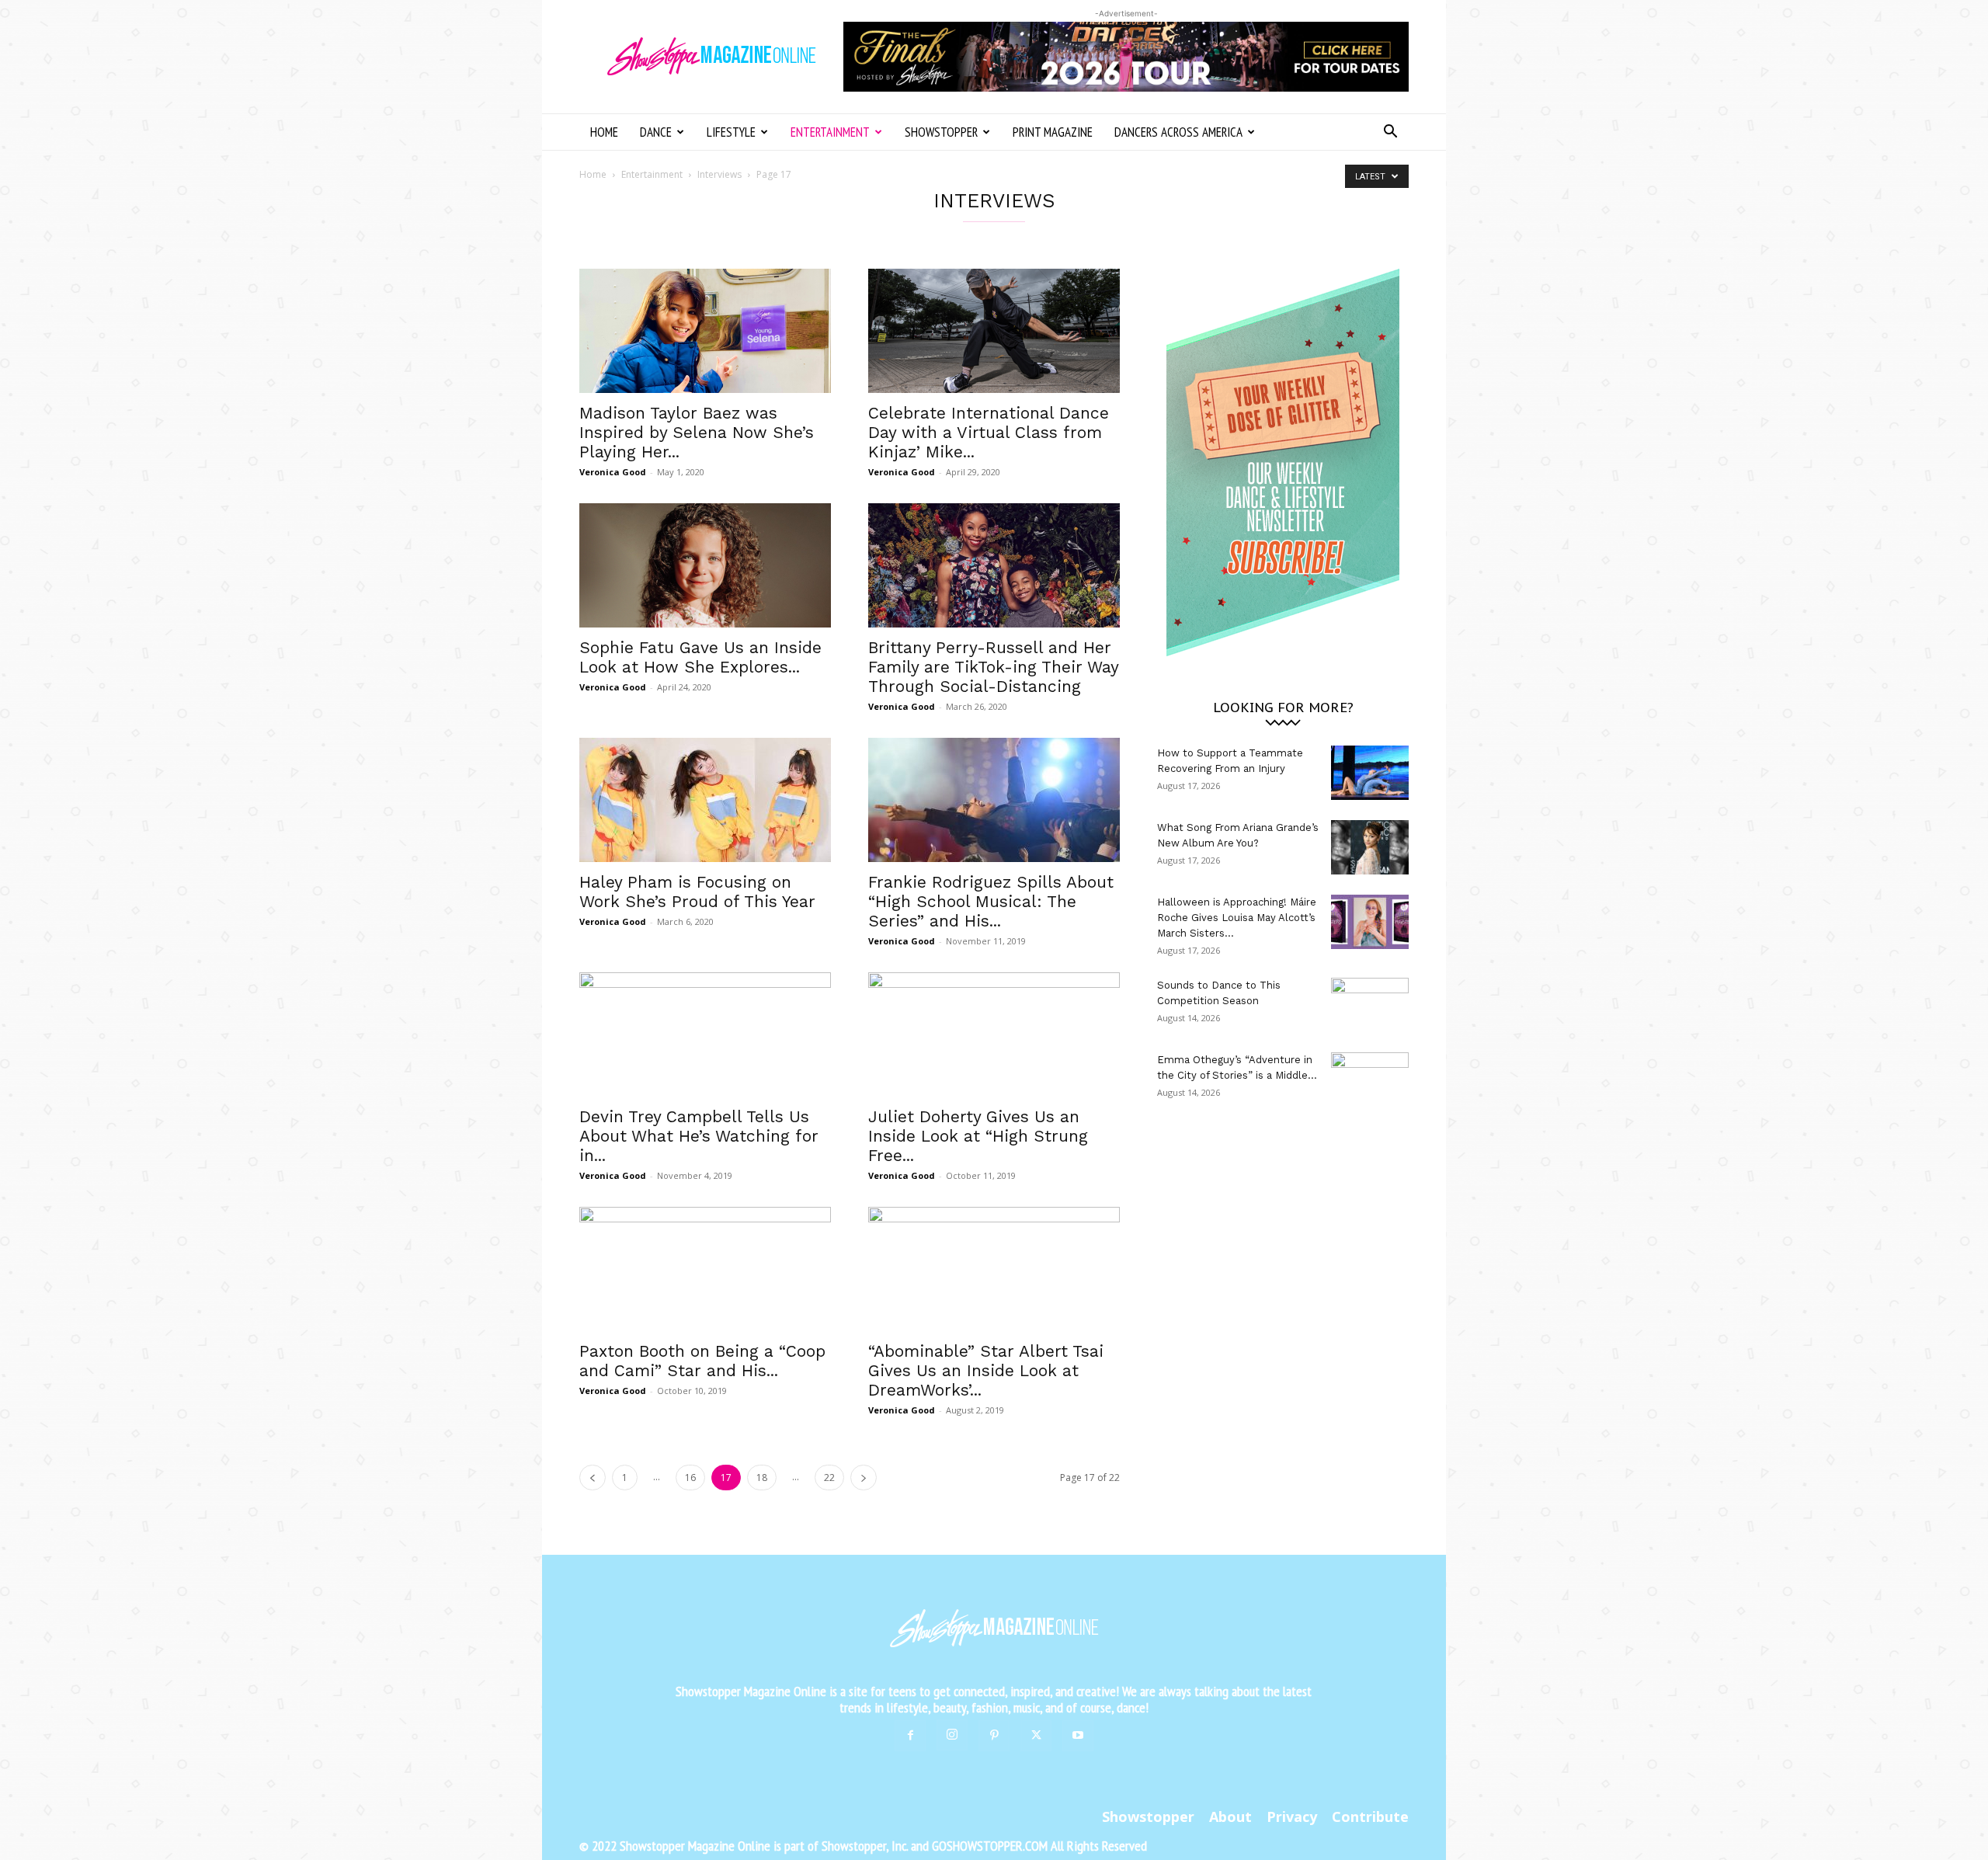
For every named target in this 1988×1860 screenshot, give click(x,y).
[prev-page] (593, 1478)
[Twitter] (1036, 1736)
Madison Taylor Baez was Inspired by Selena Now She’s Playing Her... (697, 432)
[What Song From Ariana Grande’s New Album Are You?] (1370, 847)
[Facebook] (910, 1736)
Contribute (1370, 1817)
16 (690, 1478)
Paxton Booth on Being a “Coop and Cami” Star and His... (702, 1361)
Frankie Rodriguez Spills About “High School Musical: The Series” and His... (991, 901)
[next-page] (864, 1478)
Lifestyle (731, 132)
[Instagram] (952, 1735)
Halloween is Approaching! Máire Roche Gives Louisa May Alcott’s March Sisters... (1237, 918)
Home (604, 132)
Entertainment (830, 132)
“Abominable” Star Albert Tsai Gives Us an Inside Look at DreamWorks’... (986, 1370)
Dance (656, 132)
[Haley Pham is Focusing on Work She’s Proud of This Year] (705, 800)
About (1230, 1817)
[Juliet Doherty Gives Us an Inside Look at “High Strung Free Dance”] (994, 1034)
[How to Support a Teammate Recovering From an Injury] (1370, 773)
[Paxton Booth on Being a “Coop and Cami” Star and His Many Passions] (705, 1269)
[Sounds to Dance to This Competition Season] (1370, 1005)
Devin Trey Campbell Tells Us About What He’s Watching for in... (699, 1136)
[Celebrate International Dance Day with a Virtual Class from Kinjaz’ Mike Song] (994, 331)
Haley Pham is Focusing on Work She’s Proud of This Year (697, 892)
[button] (1390, 133)
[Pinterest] (994, 1736)
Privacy (1292, 1817)
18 (762, 1478)
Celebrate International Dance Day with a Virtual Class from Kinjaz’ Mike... (989, 432)
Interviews (719, 174)
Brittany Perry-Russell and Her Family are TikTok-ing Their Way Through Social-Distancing (993, 667)
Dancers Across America (1178, 132)
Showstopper (941, 132)
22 (829, 1478)
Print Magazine (1053, 132)
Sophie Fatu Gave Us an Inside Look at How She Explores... (700, 657)
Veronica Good (613, 472)
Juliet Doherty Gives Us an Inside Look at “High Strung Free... (978, 1136)
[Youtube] (1078, 1736)
